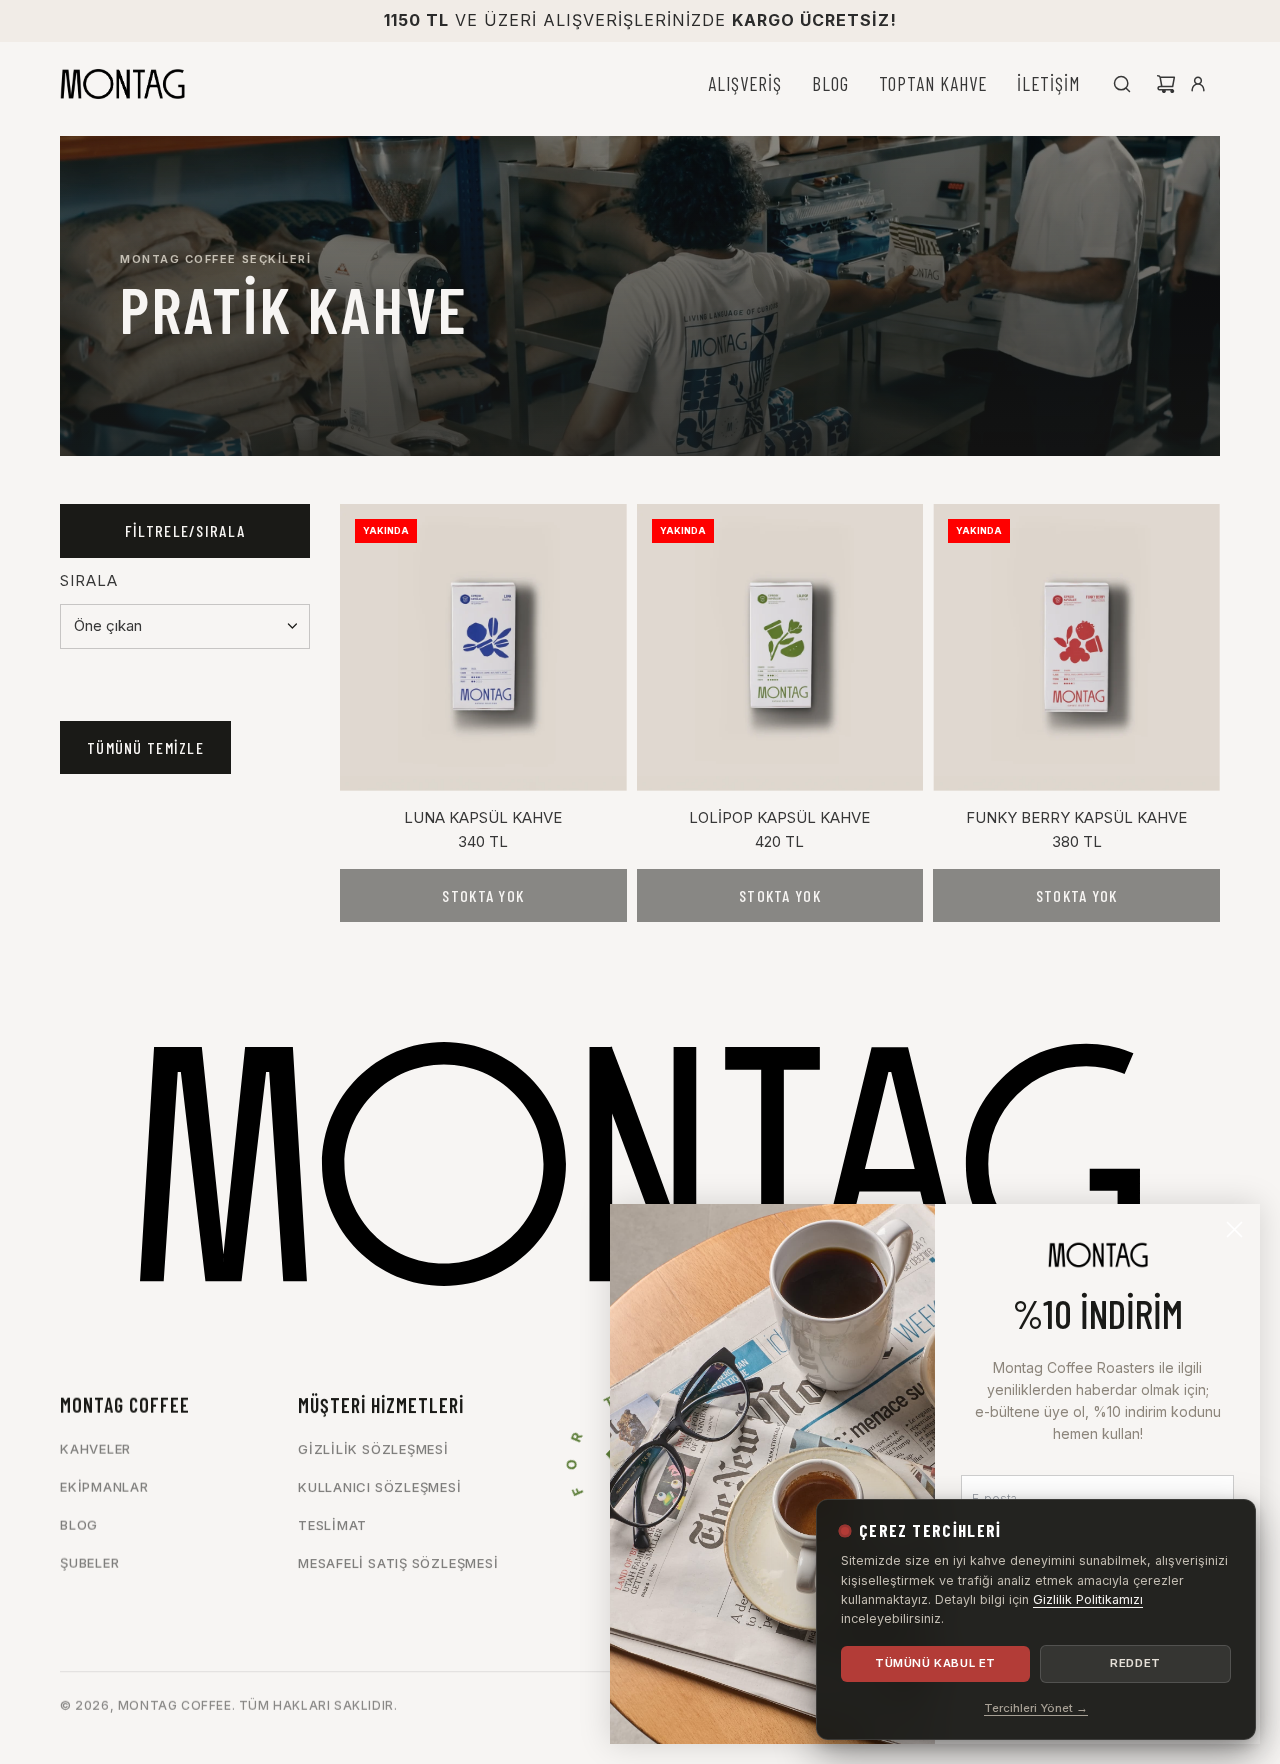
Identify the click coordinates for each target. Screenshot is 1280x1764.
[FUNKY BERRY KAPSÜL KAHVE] (1076, 647)
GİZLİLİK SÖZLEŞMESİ (373, 1449)
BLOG (79, 1525)
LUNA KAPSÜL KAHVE (483, 817)
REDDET (1135, 1663)
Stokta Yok (483, 895)
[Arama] (1122, 84)
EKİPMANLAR (104, 1487)
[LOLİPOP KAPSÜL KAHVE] (780, 647)
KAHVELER (95, 1449)
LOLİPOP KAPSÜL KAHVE (779, 817)
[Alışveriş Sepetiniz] (1166, 84)
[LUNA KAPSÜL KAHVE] (483, 647)
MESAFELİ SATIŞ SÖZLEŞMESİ (398, 1563)
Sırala (89, 580)
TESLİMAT (332, 1525)
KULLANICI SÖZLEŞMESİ (380, 1487)
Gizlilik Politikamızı (1088, 1599)
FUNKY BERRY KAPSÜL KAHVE (1076, 817)
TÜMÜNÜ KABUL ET (935, 1663)
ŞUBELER (89, 1563)
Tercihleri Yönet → (1036, 1708)
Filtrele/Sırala (185, 530)
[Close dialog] (1234, 1229)
